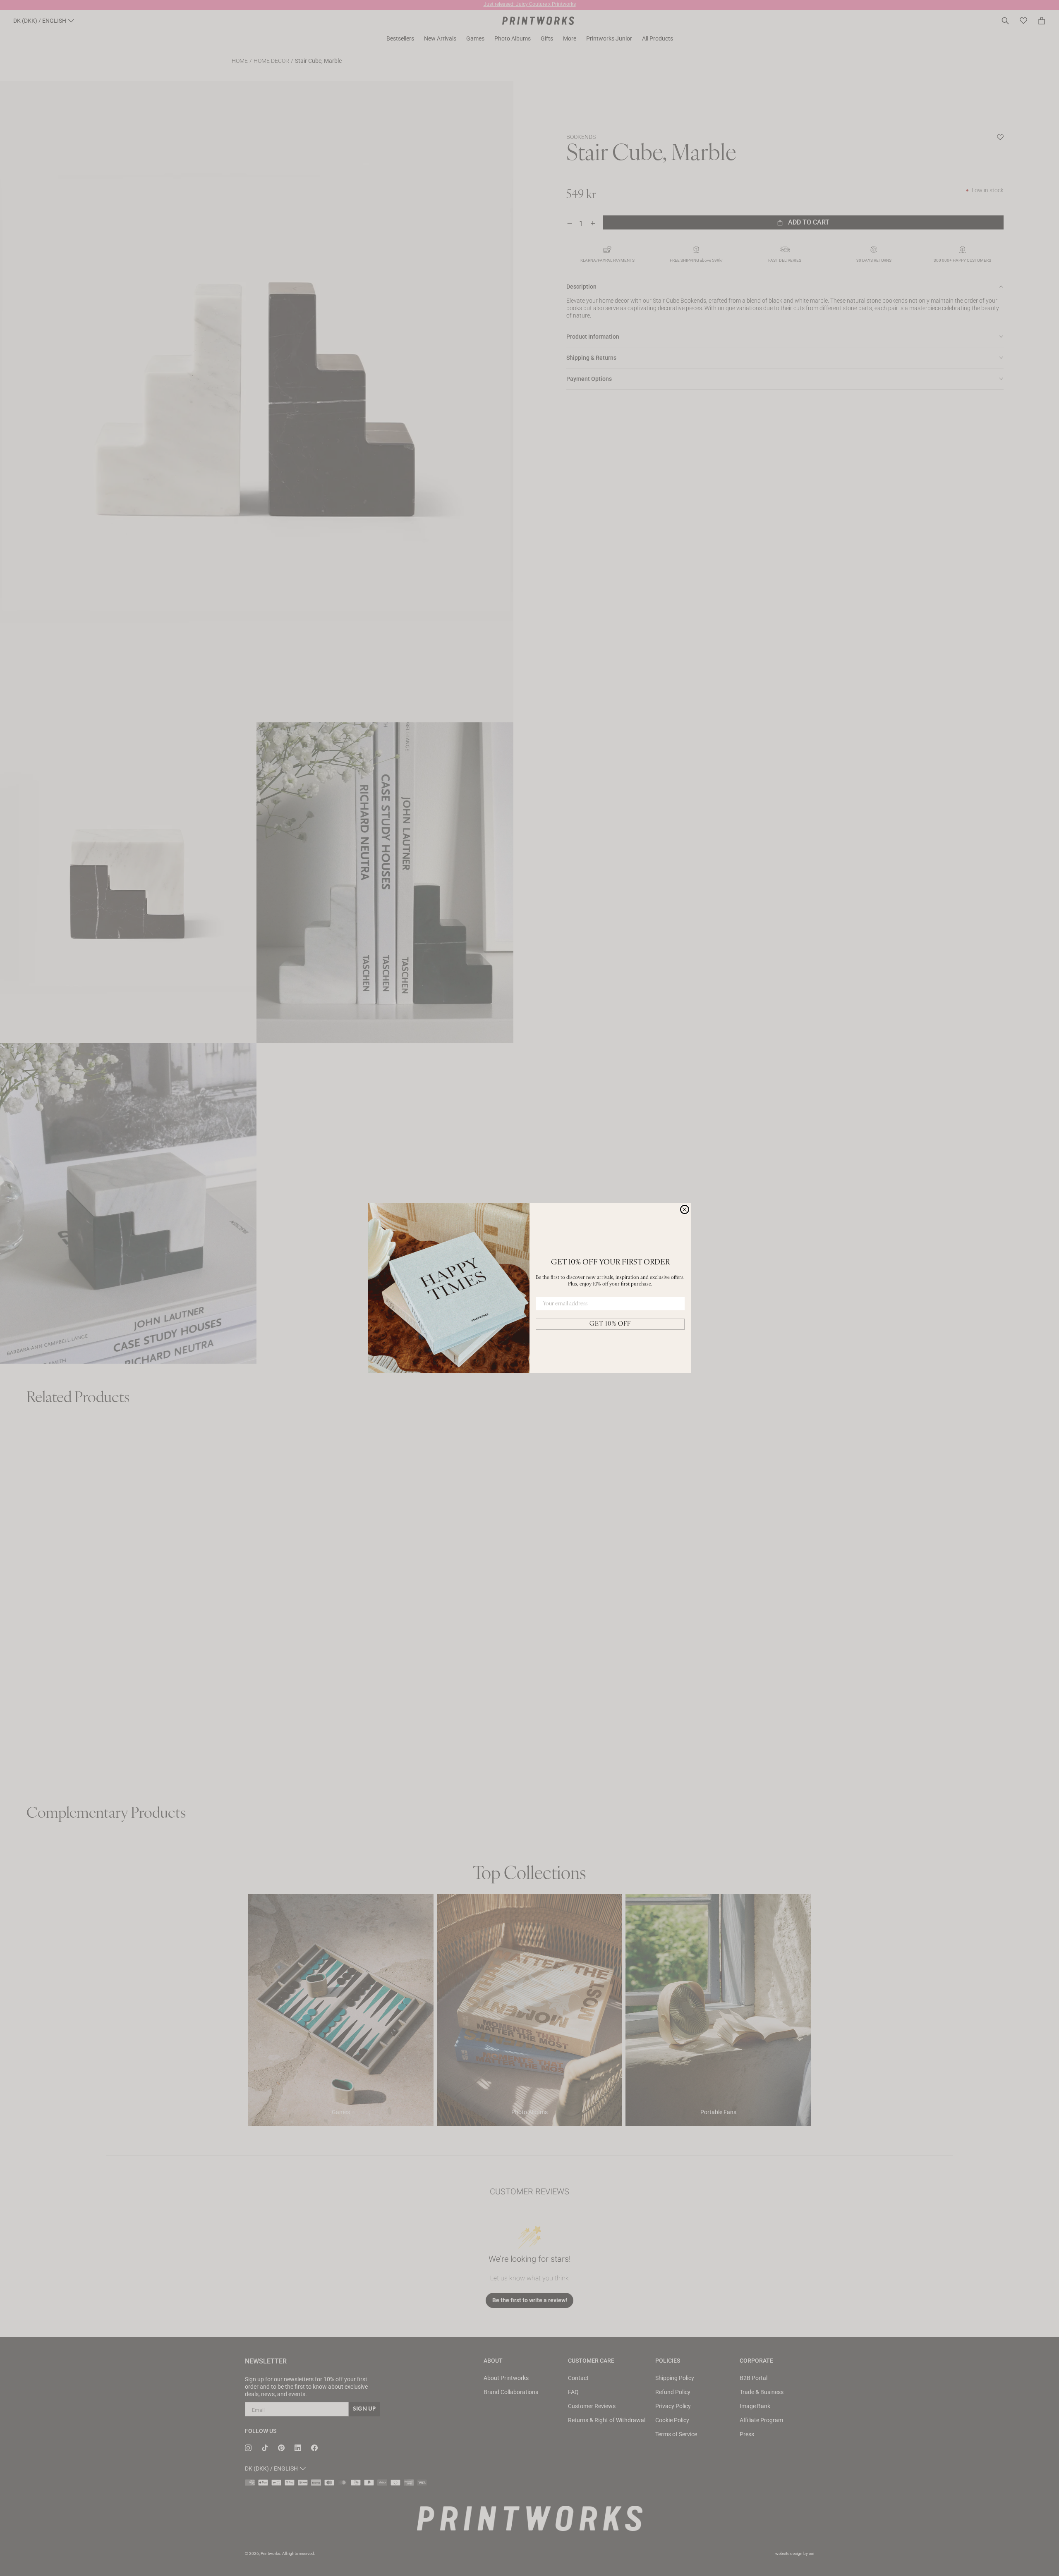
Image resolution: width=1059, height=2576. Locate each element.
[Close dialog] (685, 1209)
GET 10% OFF (610, 1324)
